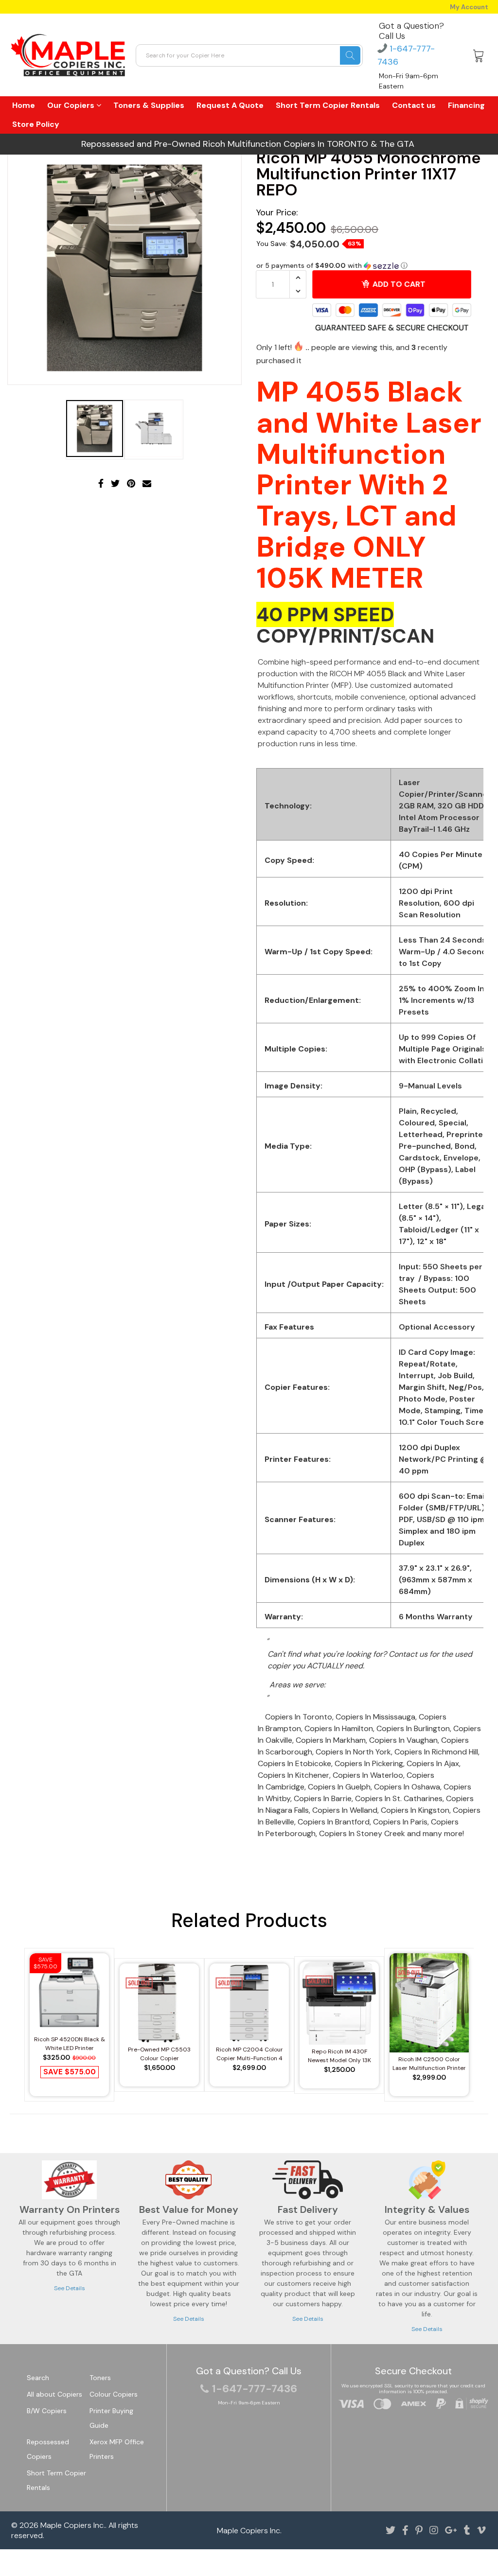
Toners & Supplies (149, 105)
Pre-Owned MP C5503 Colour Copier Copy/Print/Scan (159, 2054)
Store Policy (36, 124)
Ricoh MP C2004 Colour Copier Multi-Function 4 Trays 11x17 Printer (249, 2054)
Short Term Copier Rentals (328, 105)
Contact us (414, 105)
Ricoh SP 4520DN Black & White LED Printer (70, 2044)
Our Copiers (72, 105)
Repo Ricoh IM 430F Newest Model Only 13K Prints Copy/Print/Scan (339, 2056)
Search (38, 2378)
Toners (100, 2378)
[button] (370, 266)
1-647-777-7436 (255, 2389)
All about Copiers (54, 2394)
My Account (469, 7)
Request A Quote (230, 105)
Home (24, 105)
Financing (466, 105)
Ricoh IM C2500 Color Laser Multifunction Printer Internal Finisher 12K (429, 2064)
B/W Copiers (47, 2411)
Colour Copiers (114, 2394)
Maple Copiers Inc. (73, 2525)
